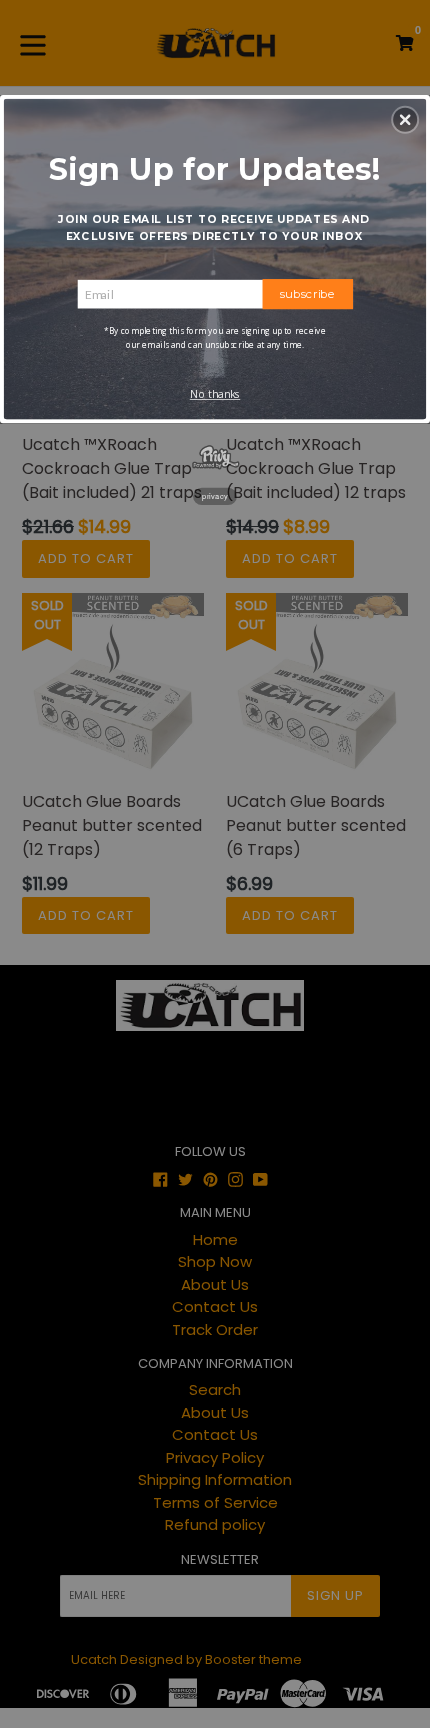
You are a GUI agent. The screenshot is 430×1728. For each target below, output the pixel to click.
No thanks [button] (215, 394)
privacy (215, 495)
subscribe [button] (308, 293)
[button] (405, 119)
